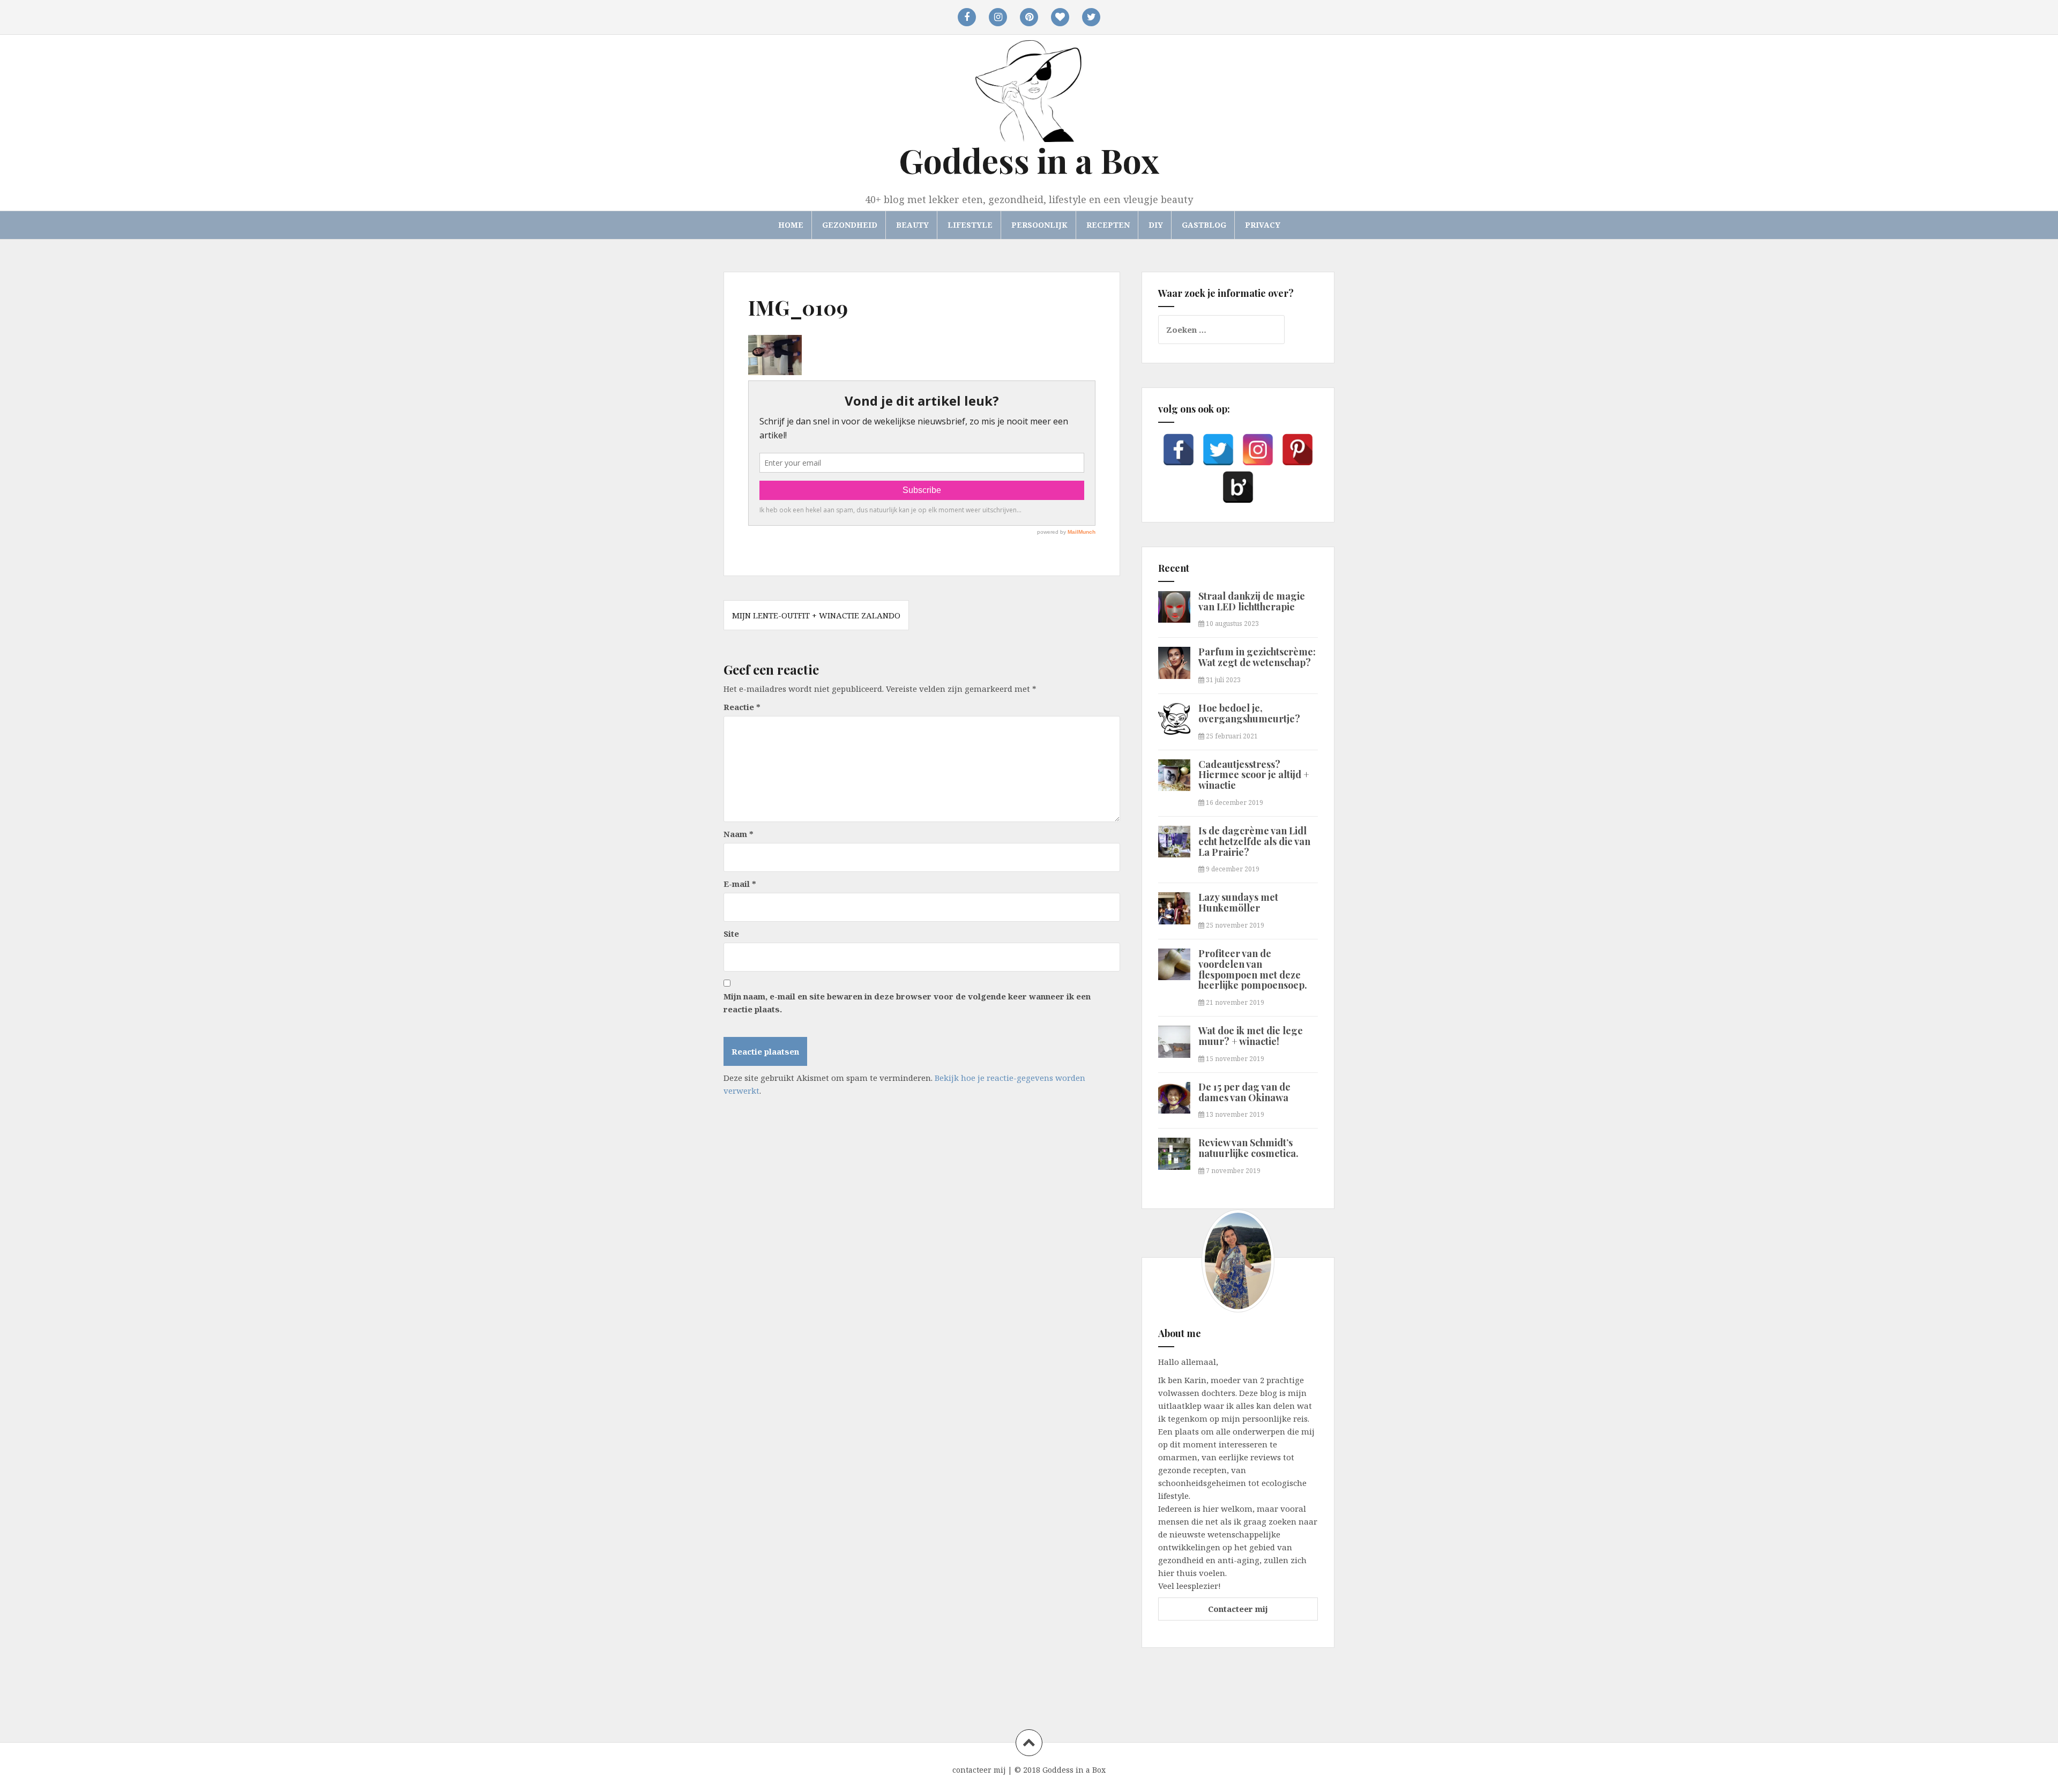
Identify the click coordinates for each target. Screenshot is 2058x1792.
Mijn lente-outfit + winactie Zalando (816, 615)
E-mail (740, 884)
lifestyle (970, 225)
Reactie (742, 707)
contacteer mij (979, 1770)
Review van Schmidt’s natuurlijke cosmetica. (1248, 1148)
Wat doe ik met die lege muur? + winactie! (1251, 1036)
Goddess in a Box (1029, 160)
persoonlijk (1039, 225)
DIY (1156, 225)
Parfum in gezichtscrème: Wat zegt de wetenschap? (1257, 657)
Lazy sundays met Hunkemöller (1238, 902)
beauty (912, 225)
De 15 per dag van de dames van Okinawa (1244, 1092)
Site (731, 934)
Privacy (1263, 225)
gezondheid (850, 225)
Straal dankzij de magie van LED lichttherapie (1252, 601)
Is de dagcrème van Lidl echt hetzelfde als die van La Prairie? (1254, 841)
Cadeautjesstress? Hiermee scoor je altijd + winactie (1254, 775)
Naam (739, 834)
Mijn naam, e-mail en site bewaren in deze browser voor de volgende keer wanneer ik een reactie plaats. (907, 1003)
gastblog (1204, 225)
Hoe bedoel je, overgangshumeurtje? (1249, 713)
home (791, 225)
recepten (1108, 225)
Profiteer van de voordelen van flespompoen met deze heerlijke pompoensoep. (1253, 969)
